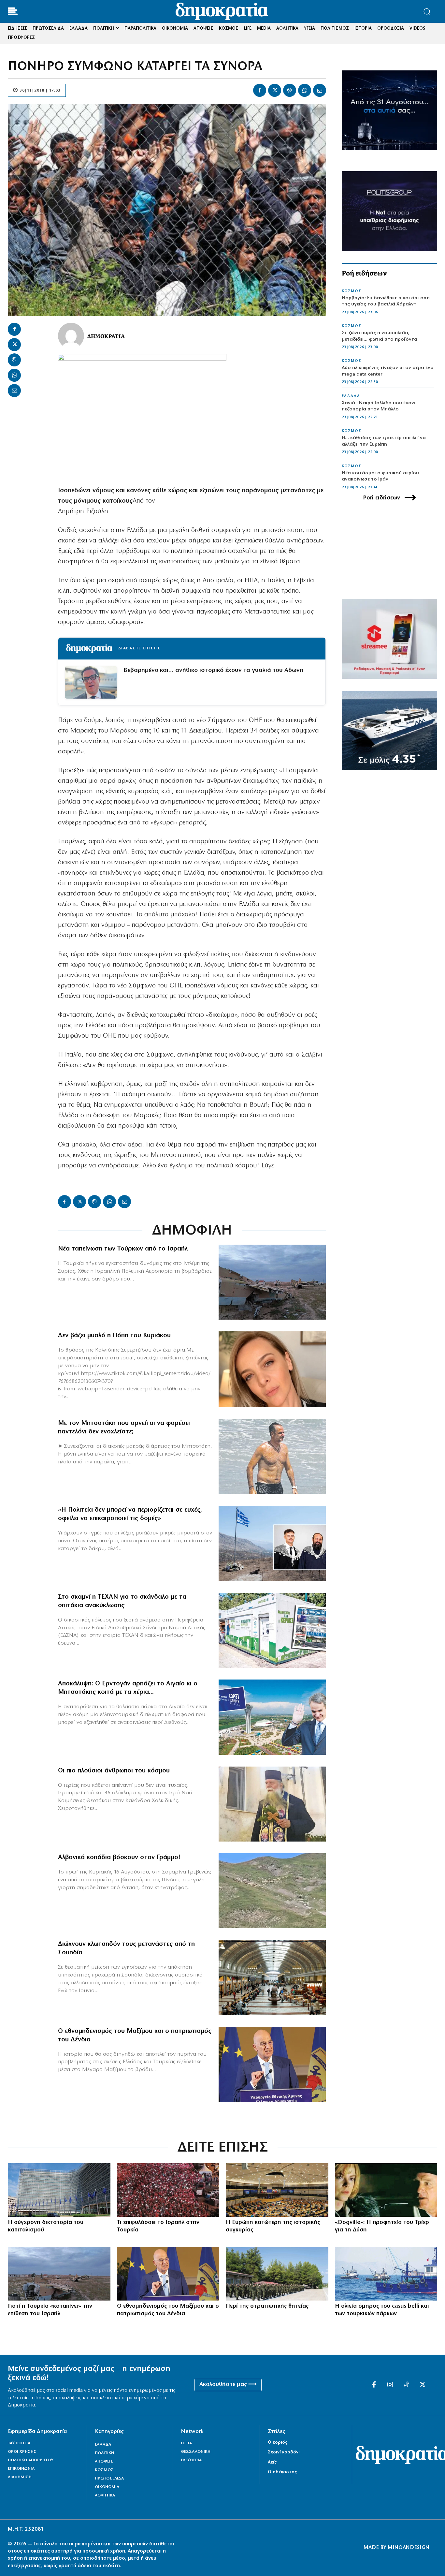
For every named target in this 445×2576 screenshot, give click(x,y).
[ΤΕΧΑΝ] (272, 1630)
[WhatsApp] (305, 90)
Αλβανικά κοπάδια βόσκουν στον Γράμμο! (119, 1858)
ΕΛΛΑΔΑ (351, 396)
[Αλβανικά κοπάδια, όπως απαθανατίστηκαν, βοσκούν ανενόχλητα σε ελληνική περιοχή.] (272, 1891)
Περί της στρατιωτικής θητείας (267, 2306)
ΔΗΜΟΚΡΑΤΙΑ (106, 336)
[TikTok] (407, 2385)
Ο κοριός (278, 2443)
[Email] (320, 90)
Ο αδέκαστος (282, 2472)
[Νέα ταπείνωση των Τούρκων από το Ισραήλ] (272, 1282)
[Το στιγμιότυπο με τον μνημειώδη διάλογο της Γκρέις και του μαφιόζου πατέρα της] (386, 2190)
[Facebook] (260, 90)
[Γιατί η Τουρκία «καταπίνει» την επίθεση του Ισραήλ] (59, 2274)
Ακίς (272, 2462)
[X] (275, 90)
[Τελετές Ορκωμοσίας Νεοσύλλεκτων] (277, 2274)
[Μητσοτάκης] (272, 1457)
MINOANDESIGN (409, 2548)
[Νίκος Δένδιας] (272, 2065)
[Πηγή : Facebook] (272, 1369)
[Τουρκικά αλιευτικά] (386, 2274)
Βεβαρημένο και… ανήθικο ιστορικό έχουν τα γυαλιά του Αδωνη (213, 670)
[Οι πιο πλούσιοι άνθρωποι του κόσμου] (272, 1804)
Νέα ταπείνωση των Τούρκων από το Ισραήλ (123, 1249)
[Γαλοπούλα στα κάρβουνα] (168, 2190)
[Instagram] (390, 2385)
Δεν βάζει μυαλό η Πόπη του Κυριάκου (114, 1336)
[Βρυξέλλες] (59, 2190)
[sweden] (272, 1977)
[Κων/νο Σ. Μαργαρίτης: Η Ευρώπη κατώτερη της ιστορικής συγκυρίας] (277, 2190)
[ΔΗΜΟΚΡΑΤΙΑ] (71, 336)
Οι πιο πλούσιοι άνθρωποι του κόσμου (114, 1771)
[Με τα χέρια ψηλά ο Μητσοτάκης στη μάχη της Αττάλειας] (272, 1717)
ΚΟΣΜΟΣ (352, 291)
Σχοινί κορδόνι (284, 2452)
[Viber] (290, 90)
